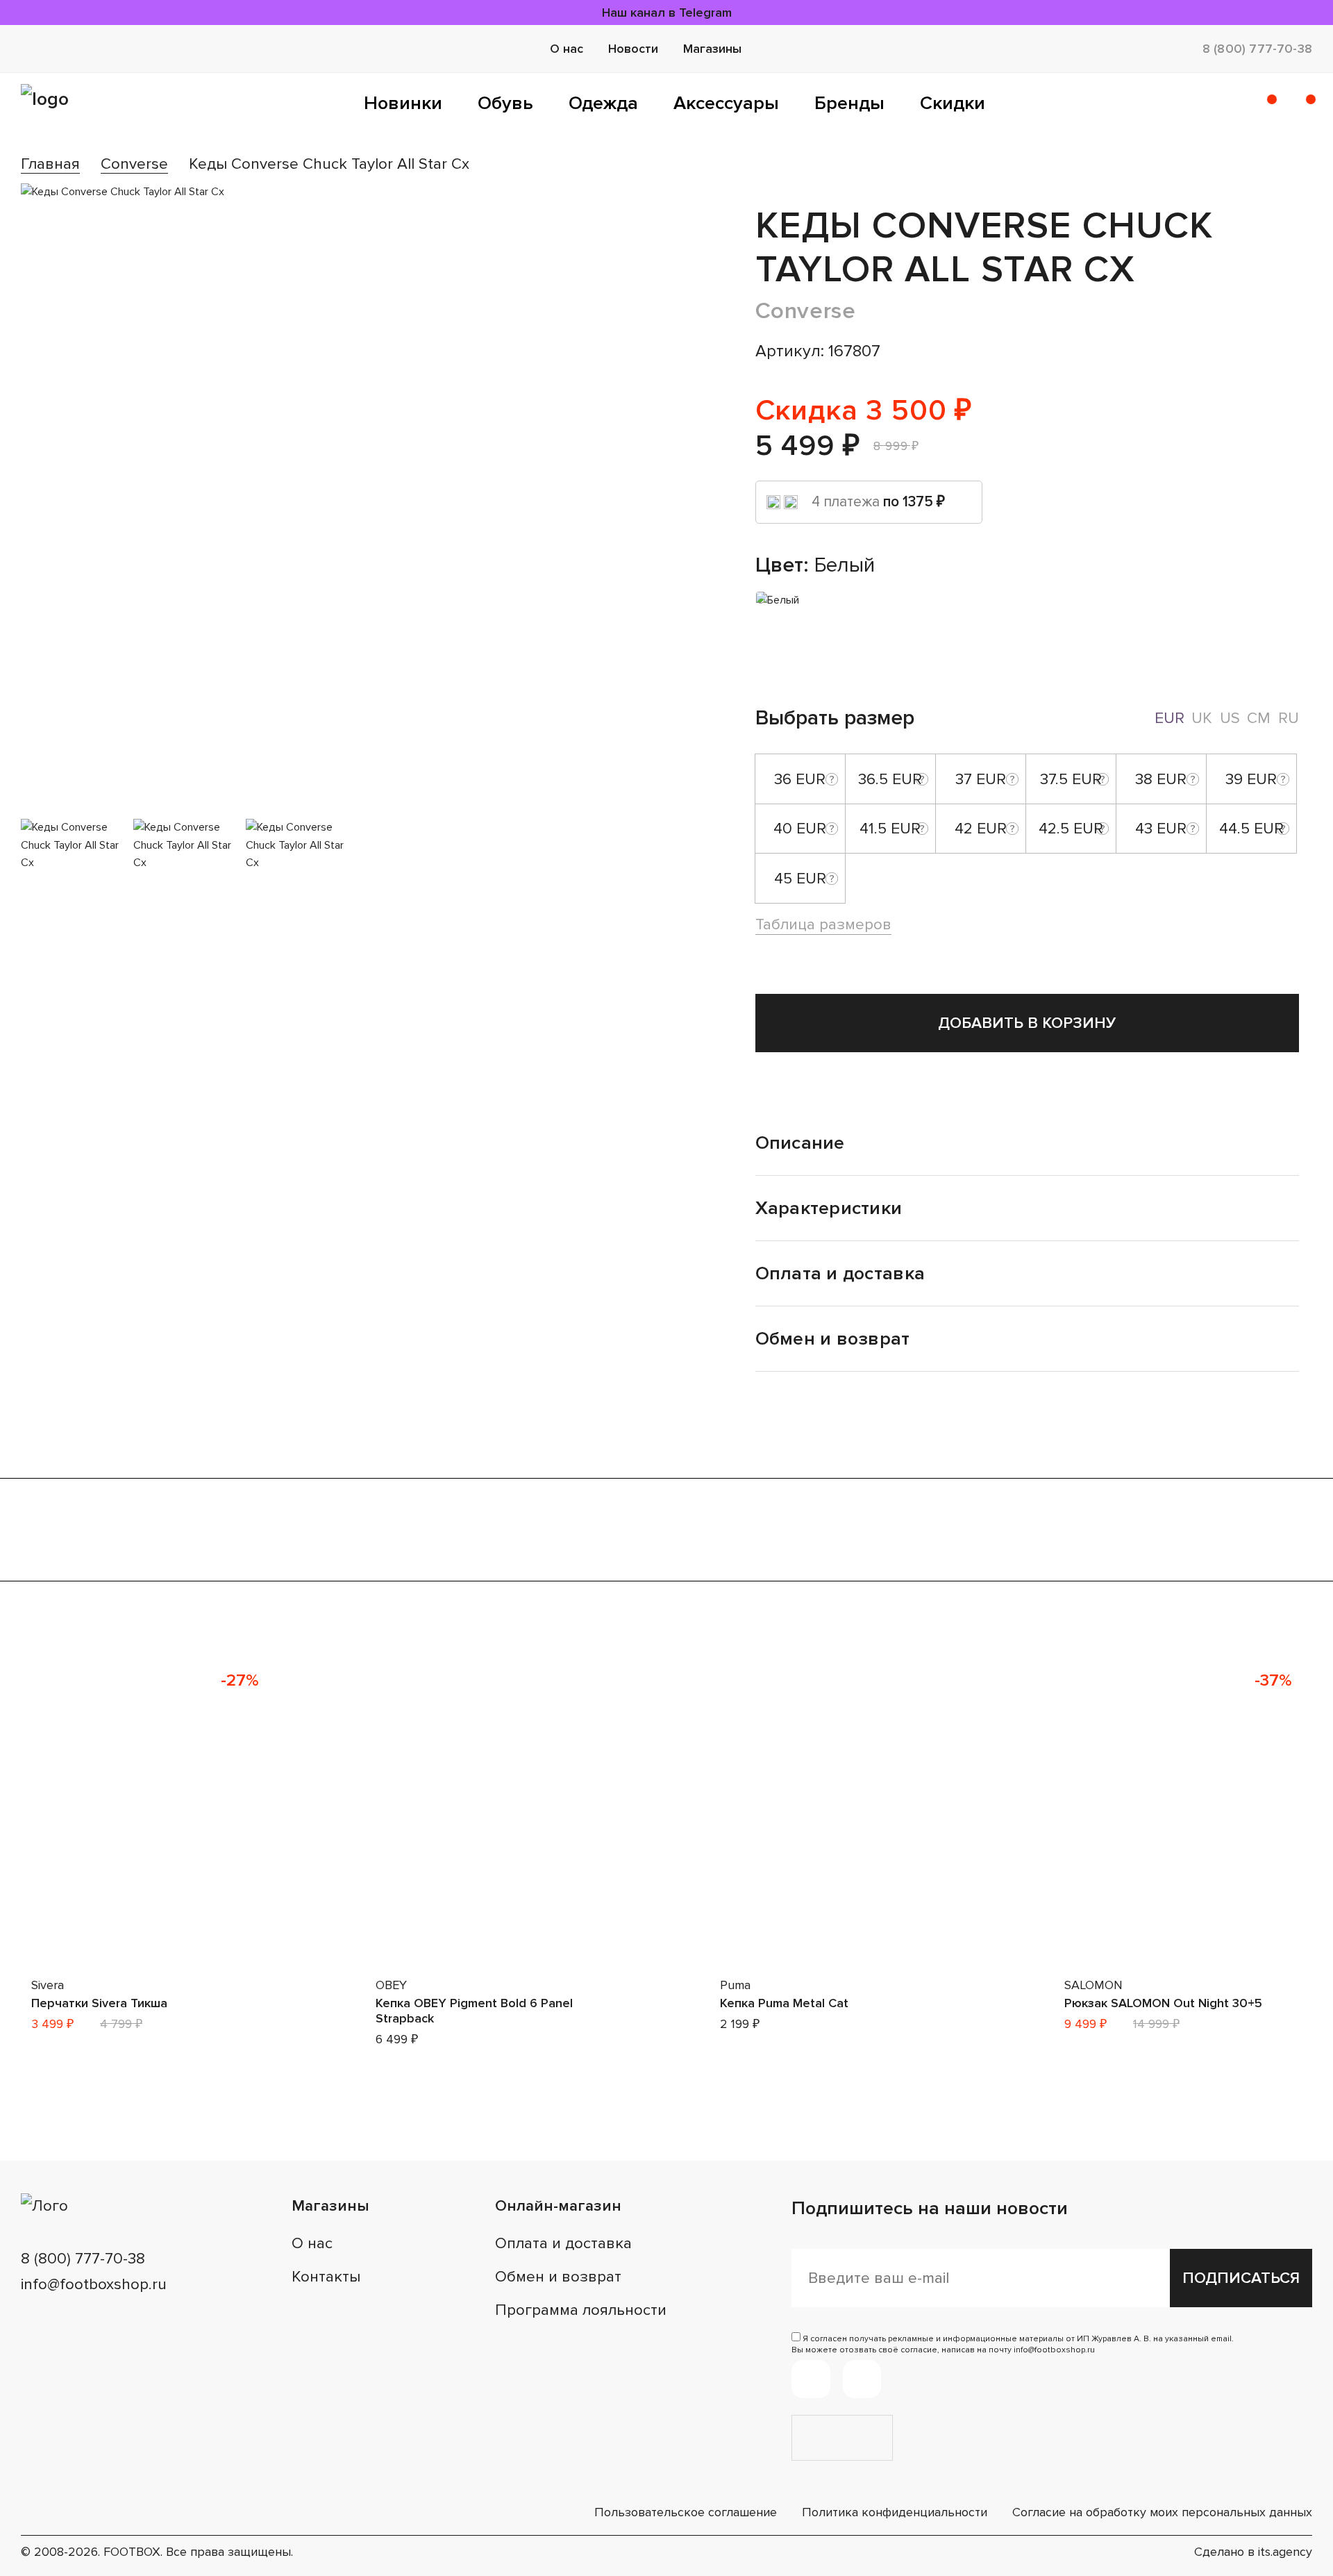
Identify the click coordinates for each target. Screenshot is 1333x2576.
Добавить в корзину (1027, 1023)
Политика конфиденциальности (895, 2512)
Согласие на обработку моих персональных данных (1162, 2512)
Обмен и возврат (558, 2277)
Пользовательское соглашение (686, 2512)
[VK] (862, 2379)
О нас (567, 49)
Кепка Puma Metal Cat (784, 2003)
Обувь (505, 103)
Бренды (849, 103)
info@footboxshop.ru (94, 2284)
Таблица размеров (823, 924)
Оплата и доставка (563, 2243)
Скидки (953, 103)
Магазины (712, 49)
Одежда (603, 103)
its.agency (1285, 2552)
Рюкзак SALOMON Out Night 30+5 (1163, 2003)
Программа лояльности (581, 2310)
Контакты (326, 2277)
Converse (806, 311)
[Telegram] (811, 2379)
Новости (633, 49)
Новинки (403, 103)
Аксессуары (726, 103)
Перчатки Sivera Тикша (99, 2003)
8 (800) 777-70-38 (1257, 49)
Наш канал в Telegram (667, 13)
